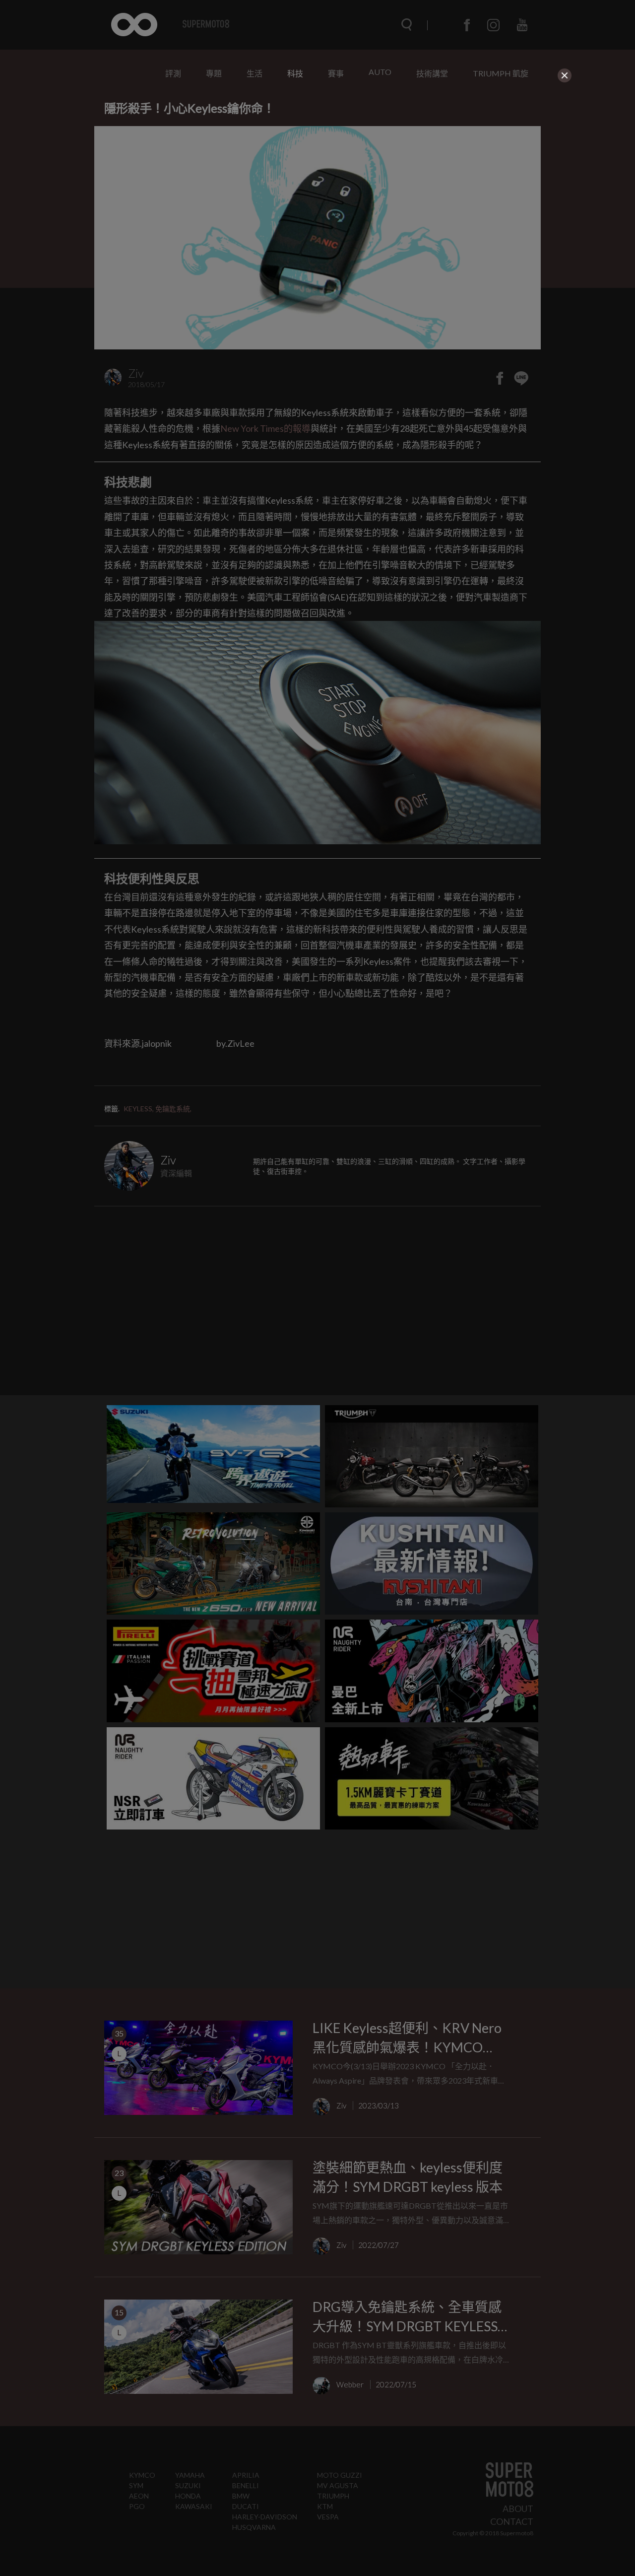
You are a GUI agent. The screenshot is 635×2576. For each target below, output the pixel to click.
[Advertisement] (317, 155)
